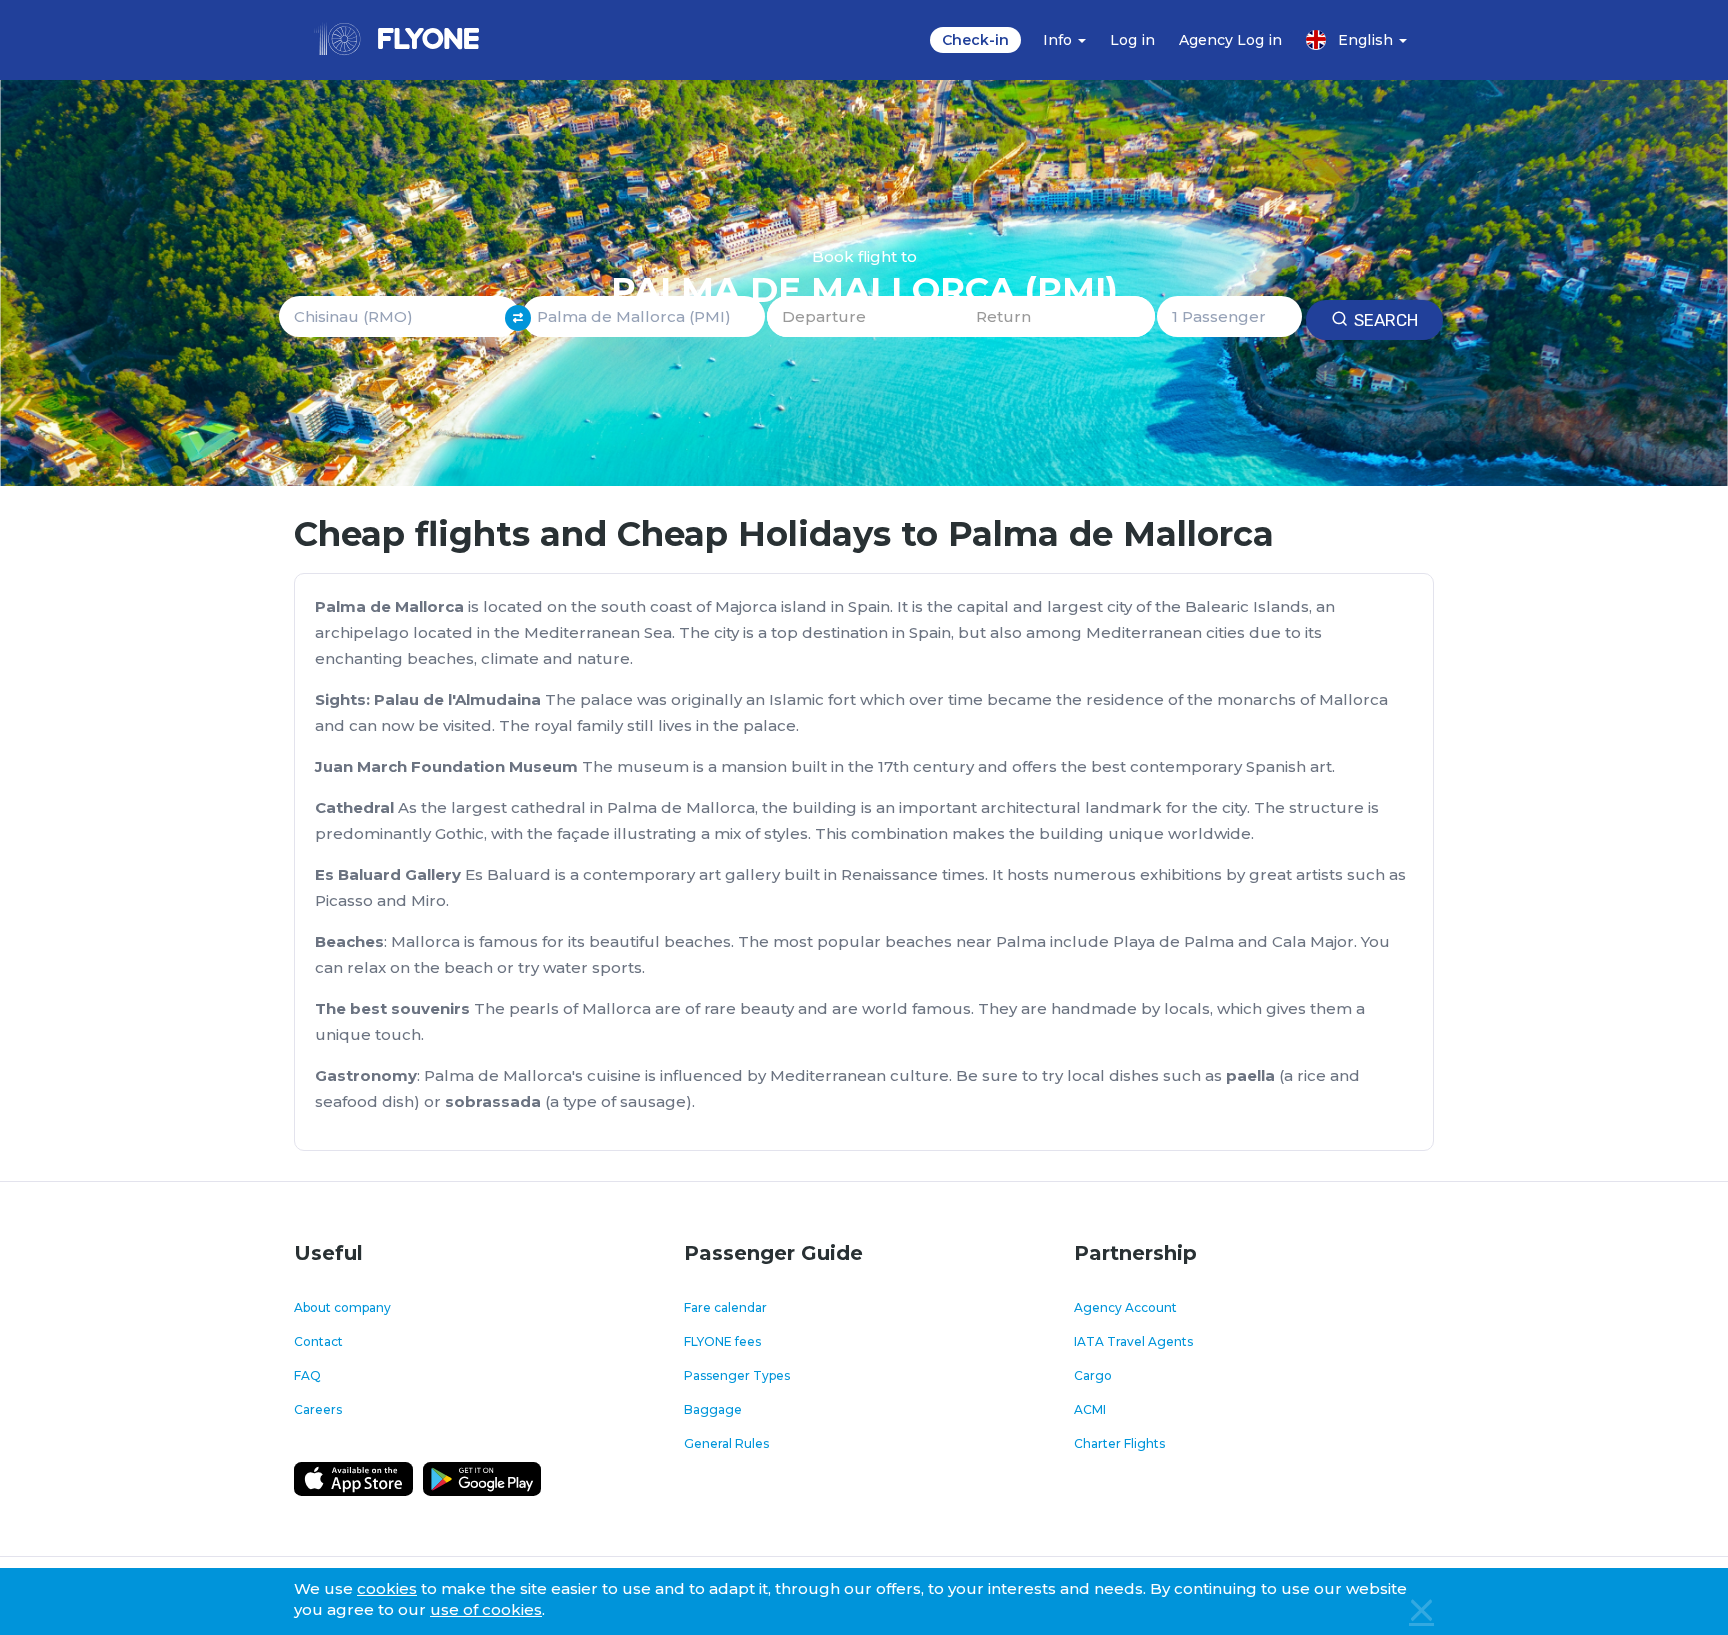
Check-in (975, 40)
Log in (1132, 40)
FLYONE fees (722, 1341)
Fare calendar (725, 1307)
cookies (387, 1588)
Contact (318, 1341)
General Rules (726, 1443)
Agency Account (1125, 1307)
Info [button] (1059, 40)
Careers (318, 1409)
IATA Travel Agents (1133, 1341)
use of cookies (486, 1609)
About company (342, 1307)
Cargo (1093, 1375)
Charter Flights (1119, 1443)
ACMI (1090, 1409)
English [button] (1367, 40)
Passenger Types (737, 1375)
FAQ (307, 1375)
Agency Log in (1230, 40)
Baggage (713, 1409)
